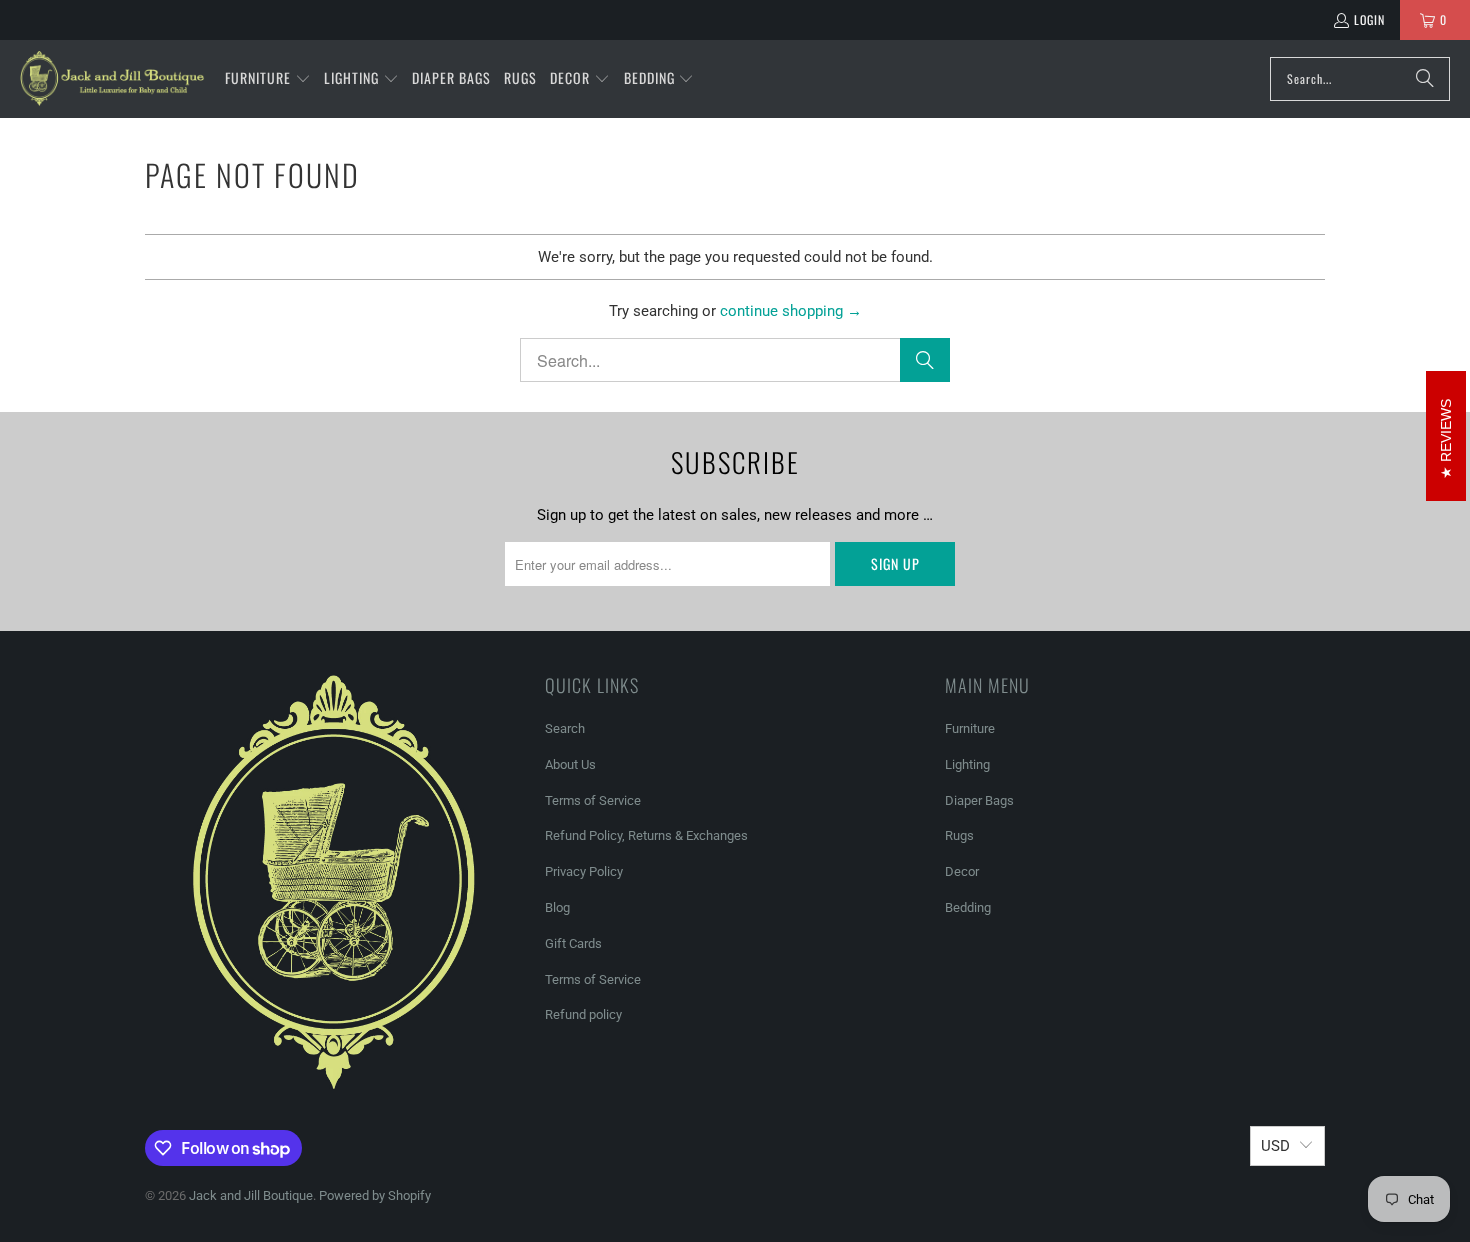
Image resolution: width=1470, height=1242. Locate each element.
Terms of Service (593, 800)
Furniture (970, 728)
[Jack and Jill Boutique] (112, 79)
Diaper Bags (979, 800)
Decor (962, 871)
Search (565, 728)
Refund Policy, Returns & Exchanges (646, 835)
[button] (268, 79)
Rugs (959, 835)
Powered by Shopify (375, 1195)
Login (1369, 19)
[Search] (1425, 79)
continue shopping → (791, 311)
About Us (570, 764)
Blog (557, 907)
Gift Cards (573, 943)
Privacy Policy (584, 871)
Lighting (967, 764)
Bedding (968, 907)
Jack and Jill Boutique (251, 1195)
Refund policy (583, 1014)
